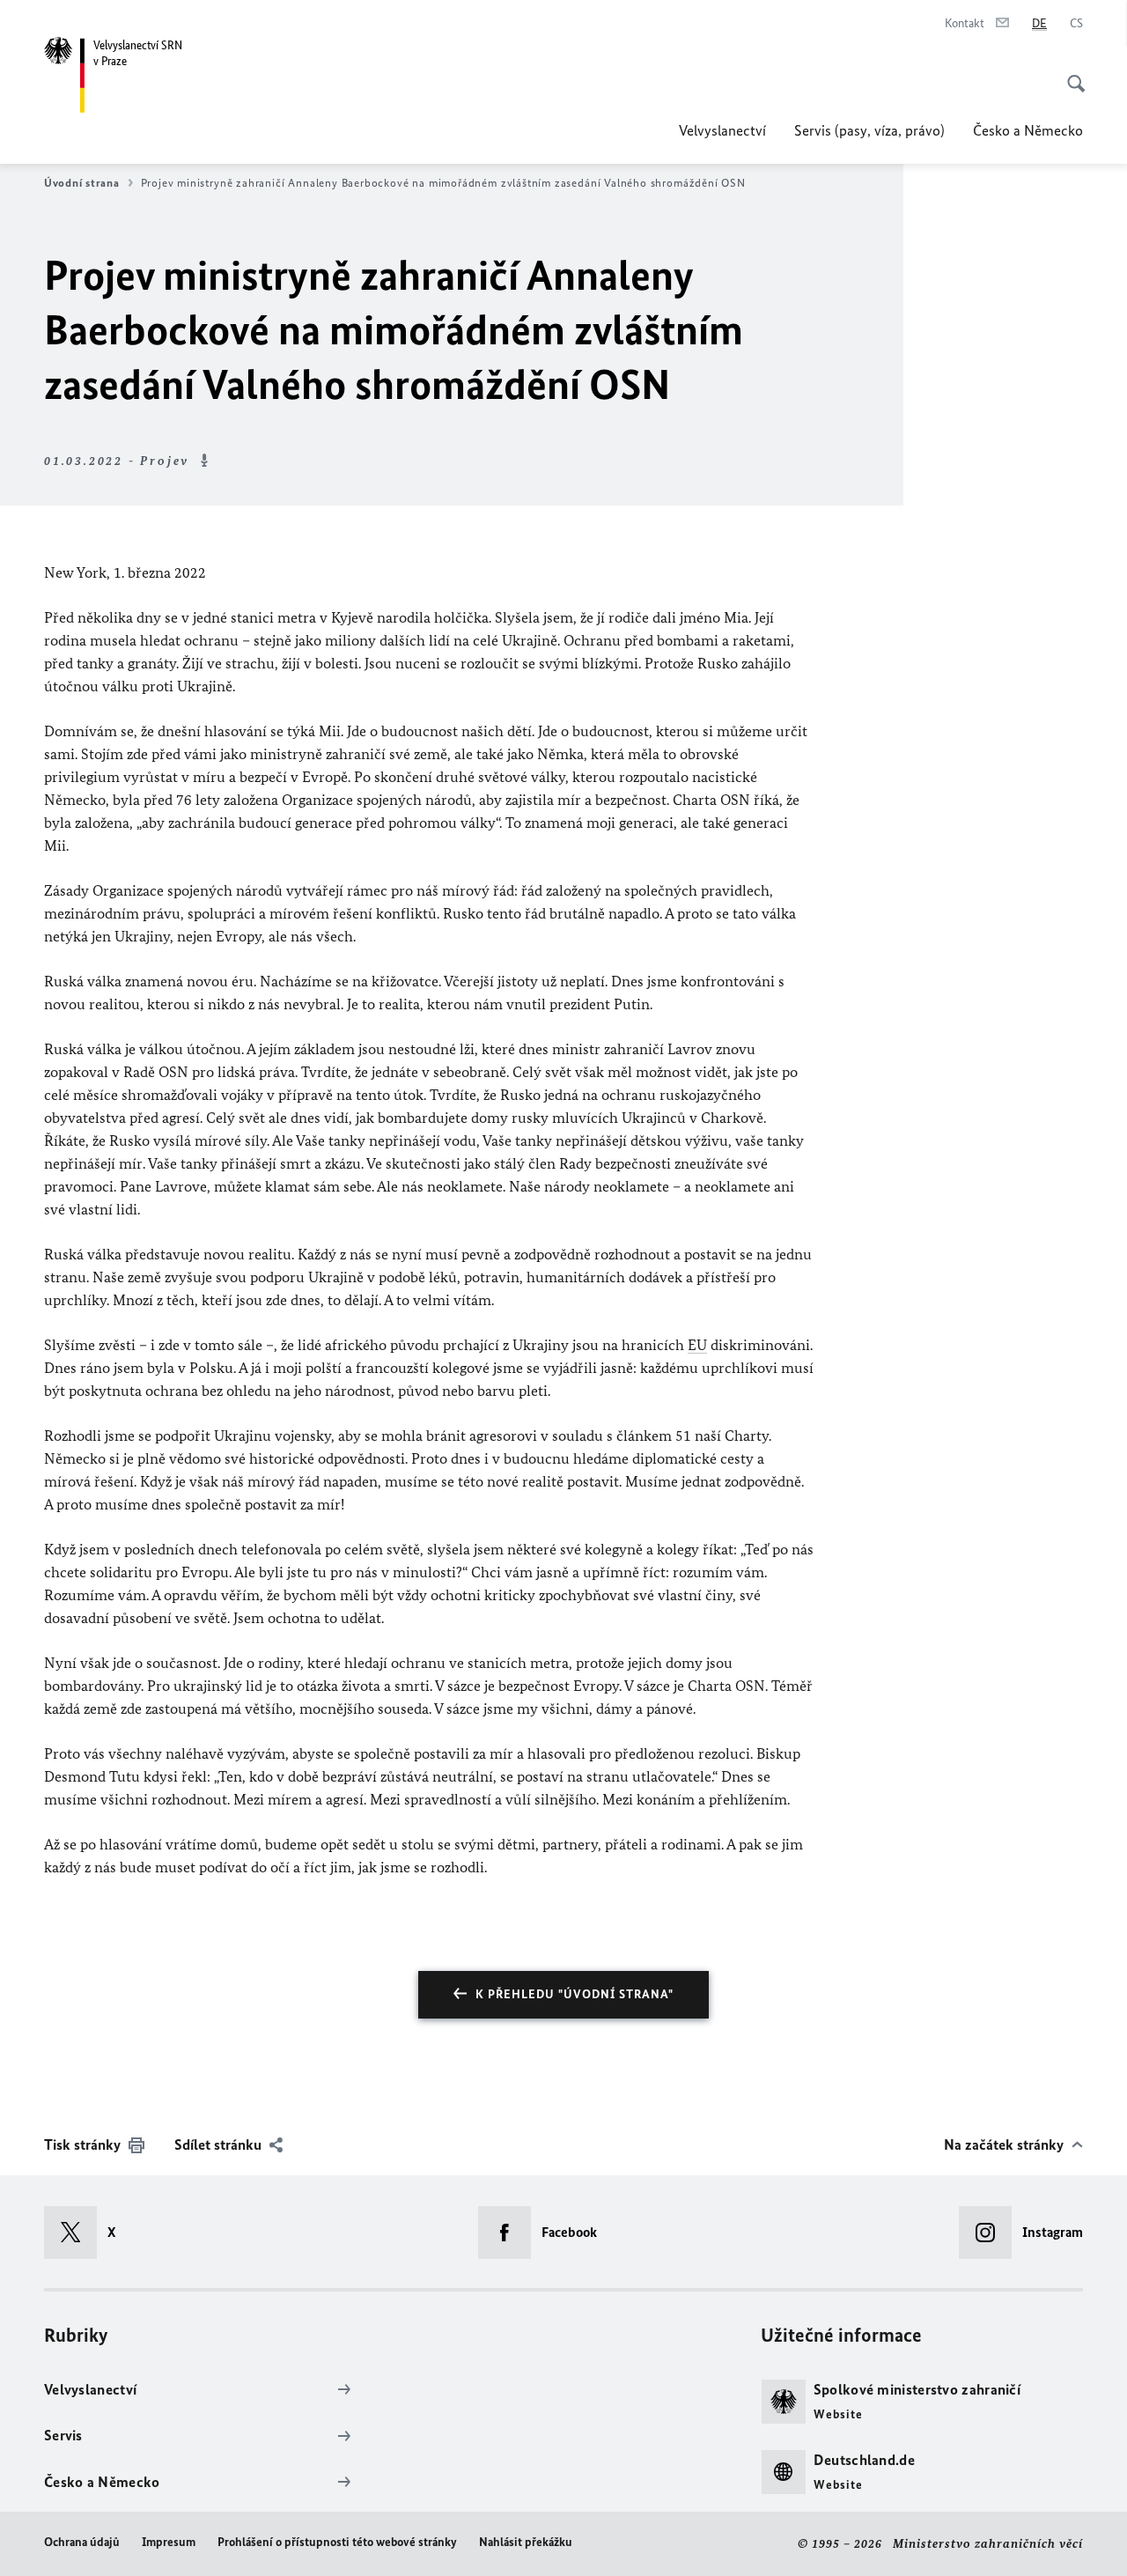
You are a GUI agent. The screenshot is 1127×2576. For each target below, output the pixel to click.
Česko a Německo (1028, 130)
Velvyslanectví (722, 130)
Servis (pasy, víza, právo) (869, 130)
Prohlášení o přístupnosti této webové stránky (337, 2542)
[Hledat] (1071, 74)
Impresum (169, 2542)
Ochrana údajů (82, 2542)
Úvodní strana (82, 183)
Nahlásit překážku (526, 2542)
